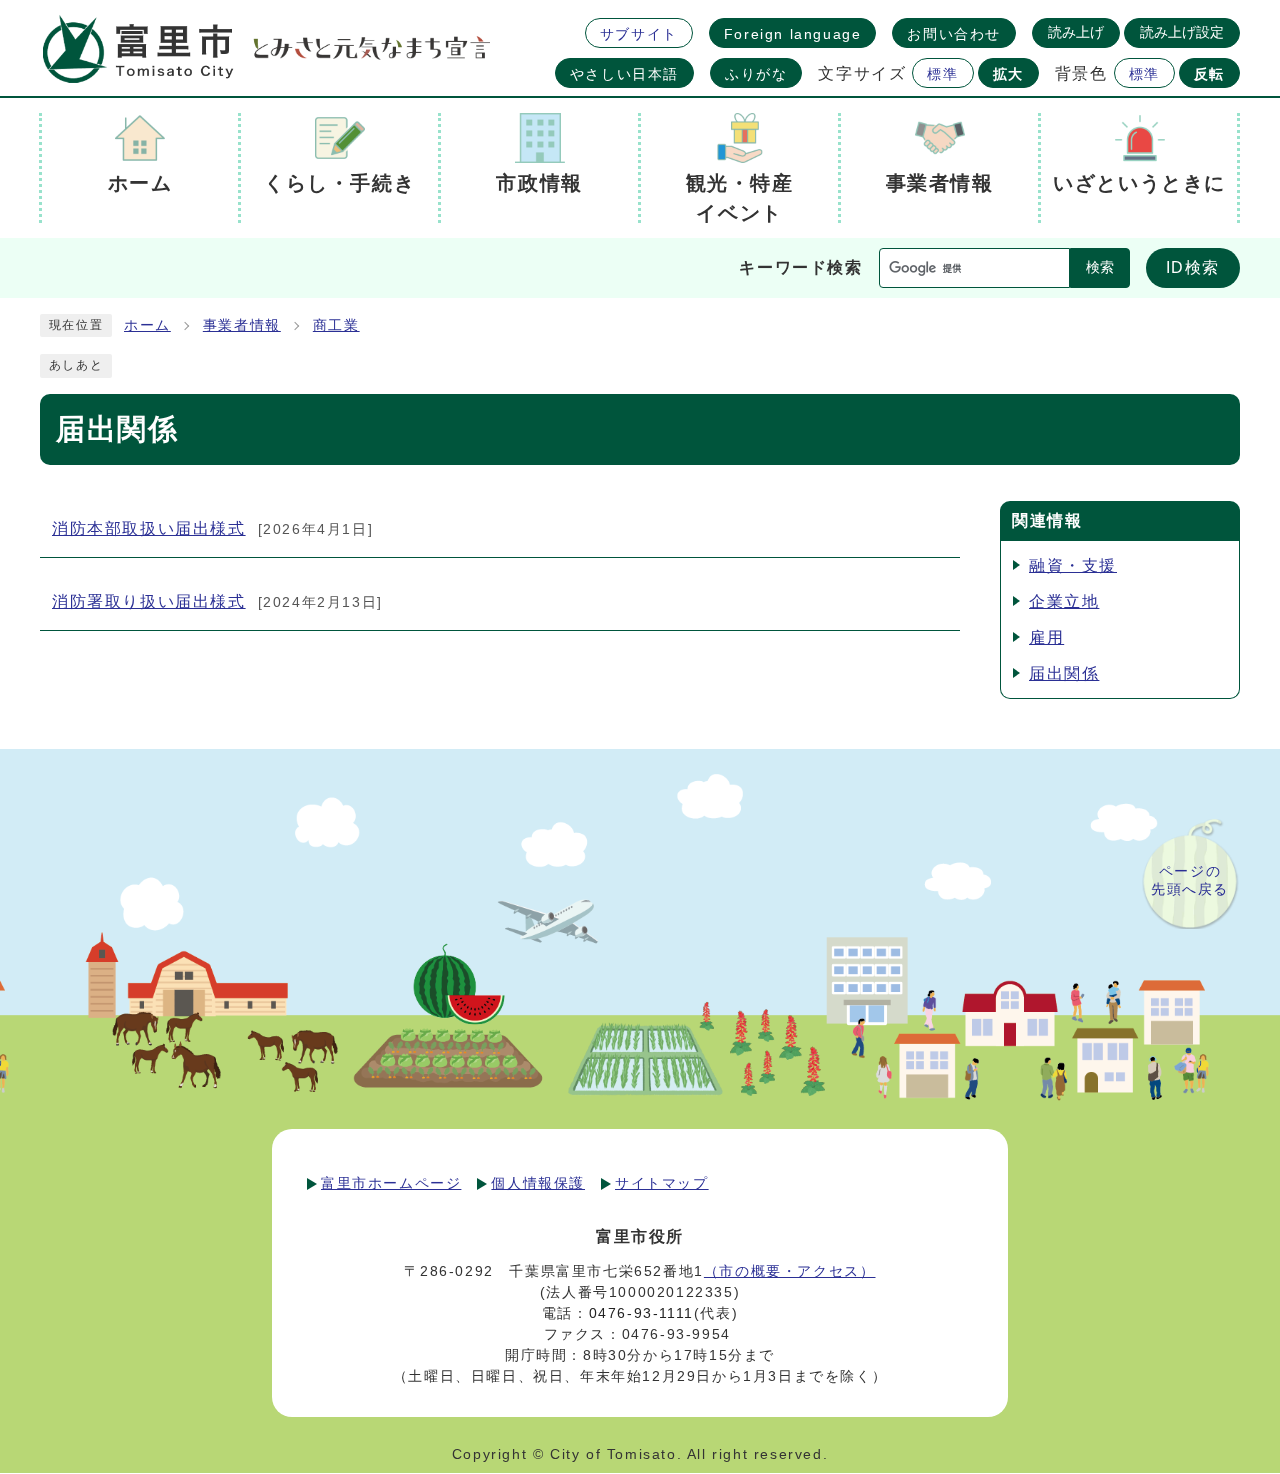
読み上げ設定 (1182, 32)
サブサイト (639, 34)
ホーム (147, 325)
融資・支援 (1073, 565)
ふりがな (756, 74)
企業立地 (1064, 601)
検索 (1100, 267)
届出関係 (1064, 673)
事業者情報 (242, 325)
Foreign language (793, 34)
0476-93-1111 (641, 1313)
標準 (942, 74)
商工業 (336, 325)
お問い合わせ (954, 34)
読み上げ (1076, 32)
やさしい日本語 (624, 74)
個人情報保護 (538, 1183)
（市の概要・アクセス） (790, 1271)
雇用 (1046, 637)
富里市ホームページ (391, 1183)
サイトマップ (662, 1183)
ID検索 (1193, 267)
